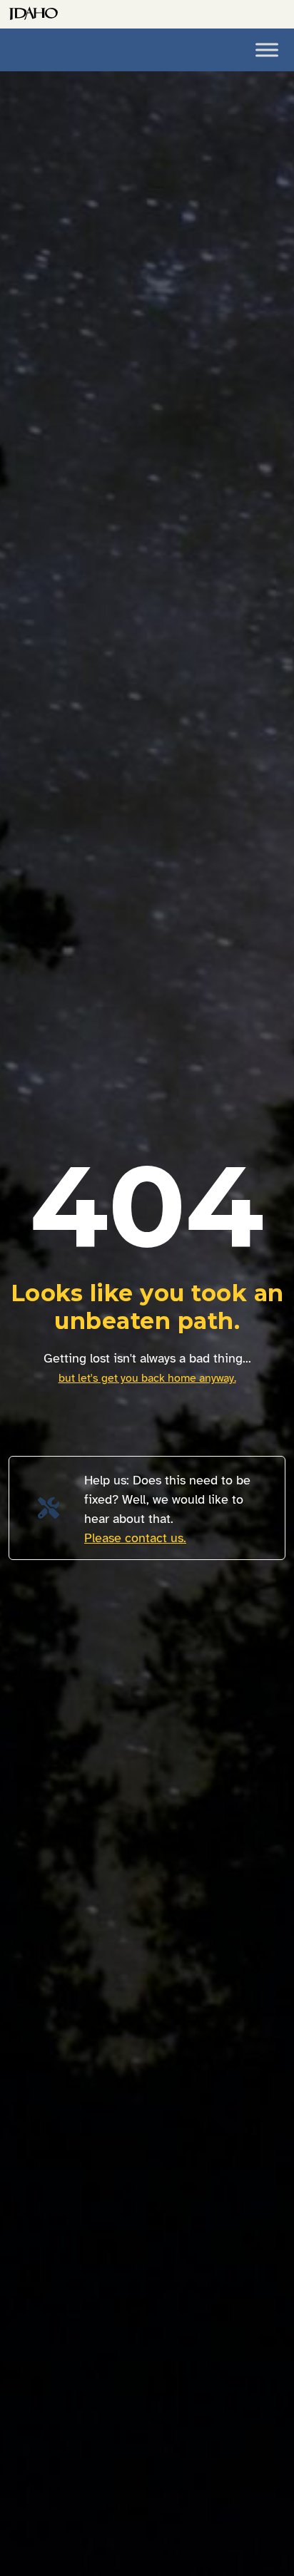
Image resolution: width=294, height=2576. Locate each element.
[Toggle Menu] (267, 50)
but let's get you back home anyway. (147, 1378)
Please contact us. (135, 1538)
